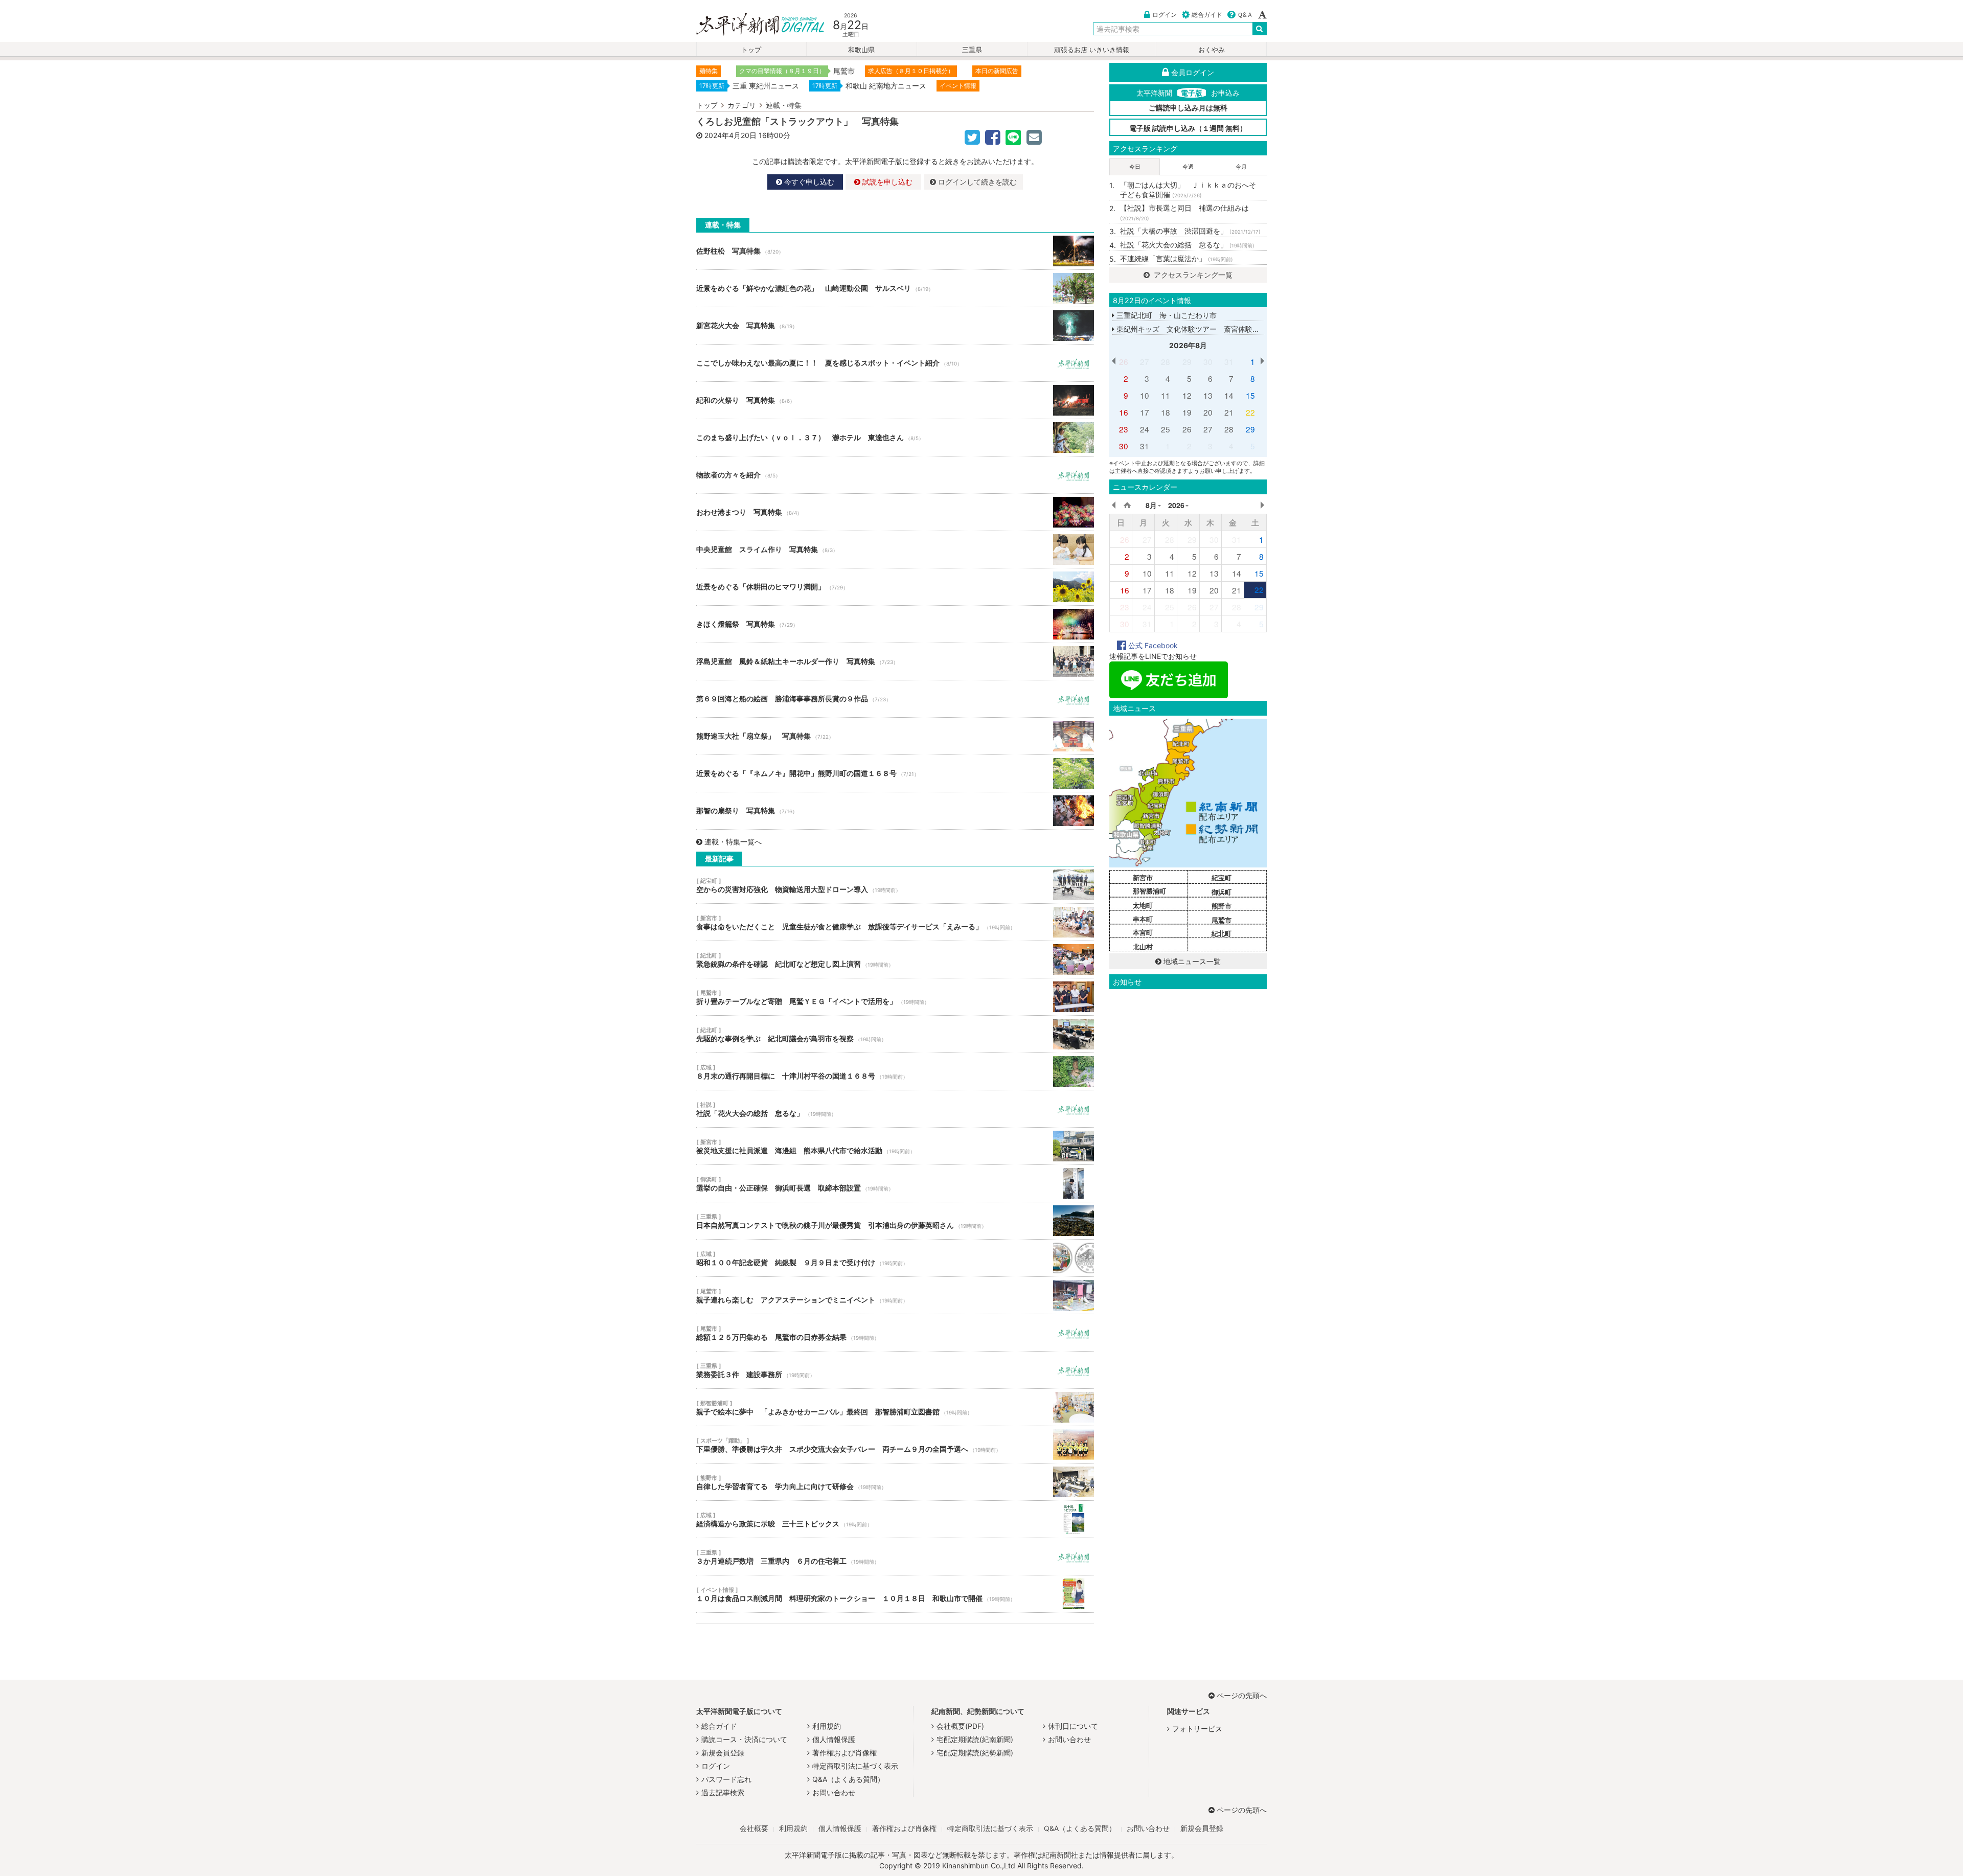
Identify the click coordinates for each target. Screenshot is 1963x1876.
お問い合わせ (834, 1792)
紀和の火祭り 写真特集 (895, 400)
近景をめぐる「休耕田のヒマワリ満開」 (895, 587)
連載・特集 (784, 105)
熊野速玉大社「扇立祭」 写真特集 (895, 736)
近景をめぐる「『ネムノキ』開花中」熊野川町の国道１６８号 (895, 773)
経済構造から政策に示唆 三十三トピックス (895, 1519)
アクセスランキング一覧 (1192, 275)
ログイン (1165, 15)
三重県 (972, 50)
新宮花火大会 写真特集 (895, 326)
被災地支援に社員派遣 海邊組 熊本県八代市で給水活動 (895, 1146)
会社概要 (754, 1828)
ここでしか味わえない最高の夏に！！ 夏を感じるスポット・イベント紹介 (895, 363)
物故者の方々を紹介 (895, 475)
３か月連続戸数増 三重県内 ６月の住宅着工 (895, 1557)
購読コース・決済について (744, 1739)
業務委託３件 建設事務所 (895, 1370)
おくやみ (1212, 50)
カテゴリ (742, 105)
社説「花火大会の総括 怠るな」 (895, 1109)
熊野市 (1222, 906)
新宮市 (1143, 878)
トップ (751, 50)
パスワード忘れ (726, 1779)
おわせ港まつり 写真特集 (895, 512)
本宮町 (1143, 932)
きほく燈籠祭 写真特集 (895, 624)
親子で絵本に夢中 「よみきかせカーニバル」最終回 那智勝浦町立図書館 (895, 1407)
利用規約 (827, 1726)
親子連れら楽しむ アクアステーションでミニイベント (895, 1295)
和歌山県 (861, 50)
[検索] (1260, 29)
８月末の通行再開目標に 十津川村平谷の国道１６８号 (895, 1071)
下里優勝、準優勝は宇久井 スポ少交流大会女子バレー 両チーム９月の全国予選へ (895, 1445)
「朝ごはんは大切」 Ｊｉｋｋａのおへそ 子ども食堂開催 (1192, 190)
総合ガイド (1207, 15)
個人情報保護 (834, 1739)
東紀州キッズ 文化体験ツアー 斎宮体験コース (1194, 329)
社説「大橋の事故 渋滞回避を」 (1190, 231)
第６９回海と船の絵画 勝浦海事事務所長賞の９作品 (895, 699)
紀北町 (1222, 933)
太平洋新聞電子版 (753, 25)
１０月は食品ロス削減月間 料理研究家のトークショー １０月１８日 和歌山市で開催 (895, 1594)
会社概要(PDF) (960, 1726)
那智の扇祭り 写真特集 (895, 811)
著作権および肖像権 (844, 1753)
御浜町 (1222, 892)
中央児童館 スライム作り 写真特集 (895, 550)
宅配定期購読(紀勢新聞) (975, 1753)
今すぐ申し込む (808, 182)
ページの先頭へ (1242, 1695)
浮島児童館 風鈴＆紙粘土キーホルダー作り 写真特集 (895, 661)
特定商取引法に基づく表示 (855, 1766)
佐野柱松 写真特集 (895, 251)
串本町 (1143, 919)
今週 (1188, 167)
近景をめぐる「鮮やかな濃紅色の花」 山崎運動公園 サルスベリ (895, 288)
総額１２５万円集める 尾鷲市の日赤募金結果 (895, 1333)
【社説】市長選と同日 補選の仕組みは (1184, 213)
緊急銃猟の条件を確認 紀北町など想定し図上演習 (895, 959)
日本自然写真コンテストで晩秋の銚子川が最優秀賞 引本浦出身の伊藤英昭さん (895, 1221)
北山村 (1143, 947)
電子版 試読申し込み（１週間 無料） (1188, 128)
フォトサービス (1197, 1729)
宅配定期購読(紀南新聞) (975, 1739)
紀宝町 (1222, 878)
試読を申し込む (886, 182)
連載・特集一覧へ (733, 842)
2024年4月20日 (731, 135)
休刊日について (1073, 1726)
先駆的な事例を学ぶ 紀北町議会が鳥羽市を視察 (895, 1034)
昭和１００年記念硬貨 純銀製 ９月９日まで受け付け (895, 1258)
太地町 (1143, 905)
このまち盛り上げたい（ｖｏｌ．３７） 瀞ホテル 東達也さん (895, 438)
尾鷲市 (1222, 920)
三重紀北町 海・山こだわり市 (1166, 315)
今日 (1135, 167)
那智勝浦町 (1149, 891)
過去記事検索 (723, 1792)
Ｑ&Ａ (1245, 15)
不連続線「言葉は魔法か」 (1177, 258)
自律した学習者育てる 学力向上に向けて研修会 (895, 1482)
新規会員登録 (723, 1753)
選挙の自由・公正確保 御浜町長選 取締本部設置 (895, 1183)
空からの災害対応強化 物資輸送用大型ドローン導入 (895, 885)
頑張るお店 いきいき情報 (1092, 50)
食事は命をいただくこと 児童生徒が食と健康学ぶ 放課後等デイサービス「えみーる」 (895, 922)
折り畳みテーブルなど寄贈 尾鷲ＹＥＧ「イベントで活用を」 (895, 997)
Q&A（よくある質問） (848, 1779)
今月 (1241, 167)
